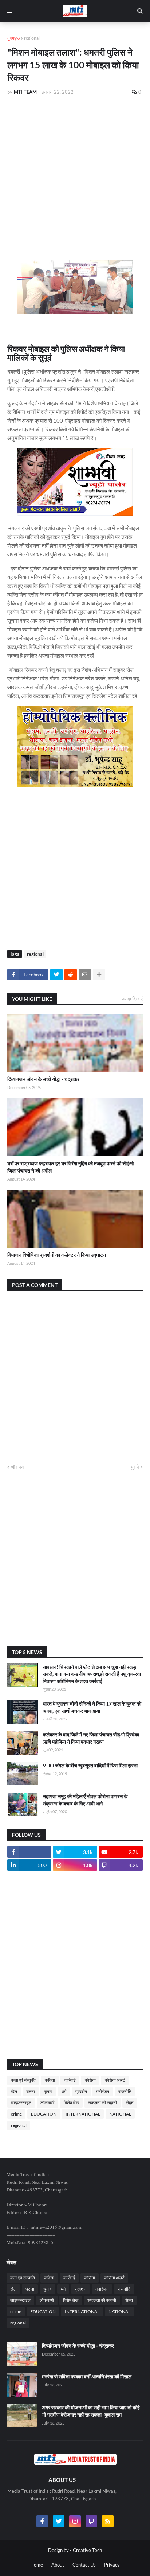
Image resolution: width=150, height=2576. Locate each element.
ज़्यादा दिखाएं (132, 999)
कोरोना (90, 2080)
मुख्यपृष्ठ (13, 38)
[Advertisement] (75, 161)
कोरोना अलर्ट (115, 2080)
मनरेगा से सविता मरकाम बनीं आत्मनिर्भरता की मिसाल (87, 2376)
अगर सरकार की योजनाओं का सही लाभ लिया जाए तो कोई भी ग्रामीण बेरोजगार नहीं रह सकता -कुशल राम (91, 2411)
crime (16, 2114)
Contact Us (84, 2565)
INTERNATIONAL (83, 2114)
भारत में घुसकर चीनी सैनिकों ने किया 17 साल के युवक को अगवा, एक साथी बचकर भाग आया (92, 1707)
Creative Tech (87, 2550)
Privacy (112, 2565)
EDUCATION (44, 2114)
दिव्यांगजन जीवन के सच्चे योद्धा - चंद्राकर (43, 1079)
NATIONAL (120, 2114)
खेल (14, 2091)
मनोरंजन (103, 2091)
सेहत (130, 2103)
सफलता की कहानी (102, 2103)
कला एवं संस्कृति (23, 2080)
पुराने (135, 1467)
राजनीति (125, 2091)
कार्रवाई (70, 2080)
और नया (18, 1467)
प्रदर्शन (81, 2091)
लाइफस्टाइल (21, 2103)
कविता (50, 2080)
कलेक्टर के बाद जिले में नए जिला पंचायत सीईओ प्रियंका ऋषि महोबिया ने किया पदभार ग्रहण (91, 1738)
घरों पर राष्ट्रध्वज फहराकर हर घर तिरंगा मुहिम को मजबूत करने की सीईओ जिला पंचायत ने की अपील (70, 1167)
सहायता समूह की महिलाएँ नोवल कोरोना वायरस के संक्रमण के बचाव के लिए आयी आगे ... (85, 1800)
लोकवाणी (48, 2103)
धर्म (64, 2091)
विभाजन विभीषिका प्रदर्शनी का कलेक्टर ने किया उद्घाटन (57, 1255)
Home (37, 2565)
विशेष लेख (71, 2103)
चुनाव (48, 2091)
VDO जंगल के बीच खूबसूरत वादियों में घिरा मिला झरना (90, 1765)
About (58, 2565)
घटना (31, 2091)
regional (32, 38)
